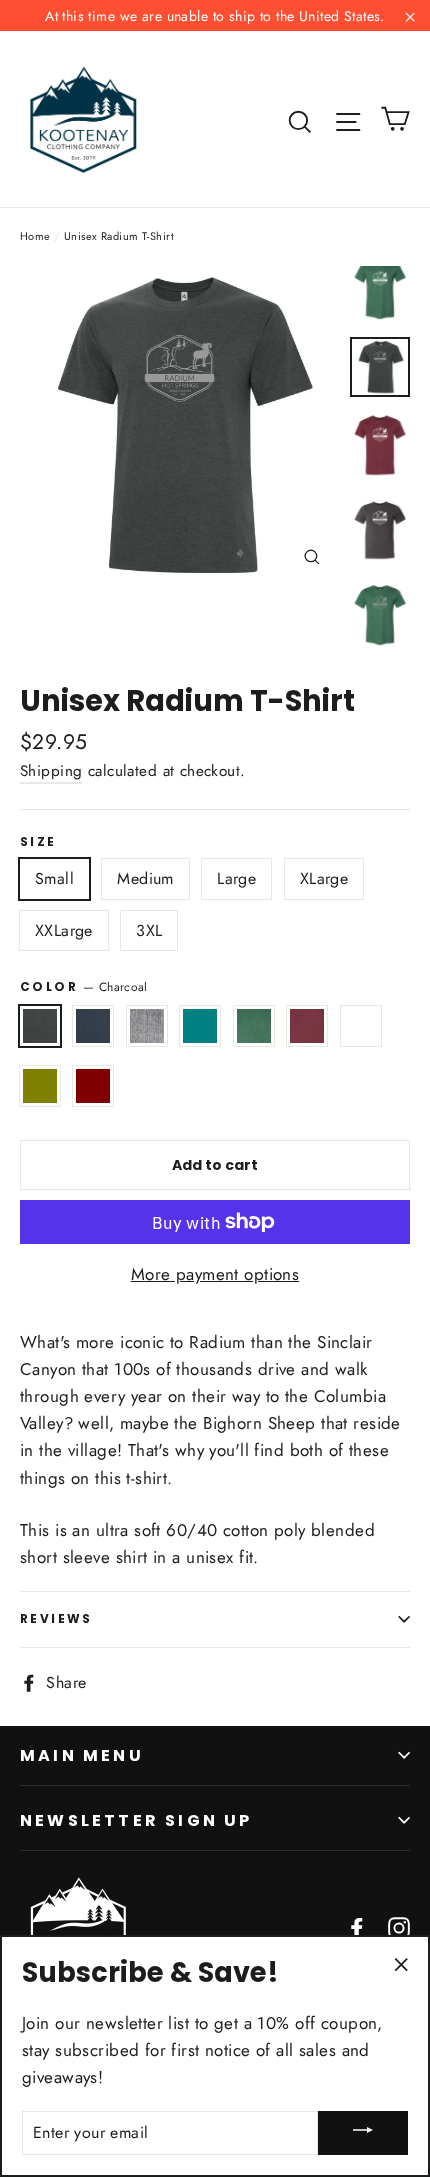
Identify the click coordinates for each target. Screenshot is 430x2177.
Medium (145, 878)
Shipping (51, 771)
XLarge (324, 878)
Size (38, 842)
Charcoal (40, 1026)
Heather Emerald (361, 1026)
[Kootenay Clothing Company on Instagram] (399, 1925)
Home (35, 236)
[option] (179, 425)
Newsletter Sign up (136, 1820)
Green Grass (254, 1026)
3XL (149, 930)
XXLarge (64, 930)
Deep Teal (200, 1026)
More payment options (215, 1274)
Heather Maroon (93, 1086)
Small (54, 878)
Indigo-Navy (93, 1026)
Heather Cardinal (307, 1026)
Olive (40, 1086)
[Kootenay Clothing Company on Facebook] (357, 1925)
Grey (147, 1026)
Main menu (82, 1755)
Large (236, 878)
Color (83, 986)
